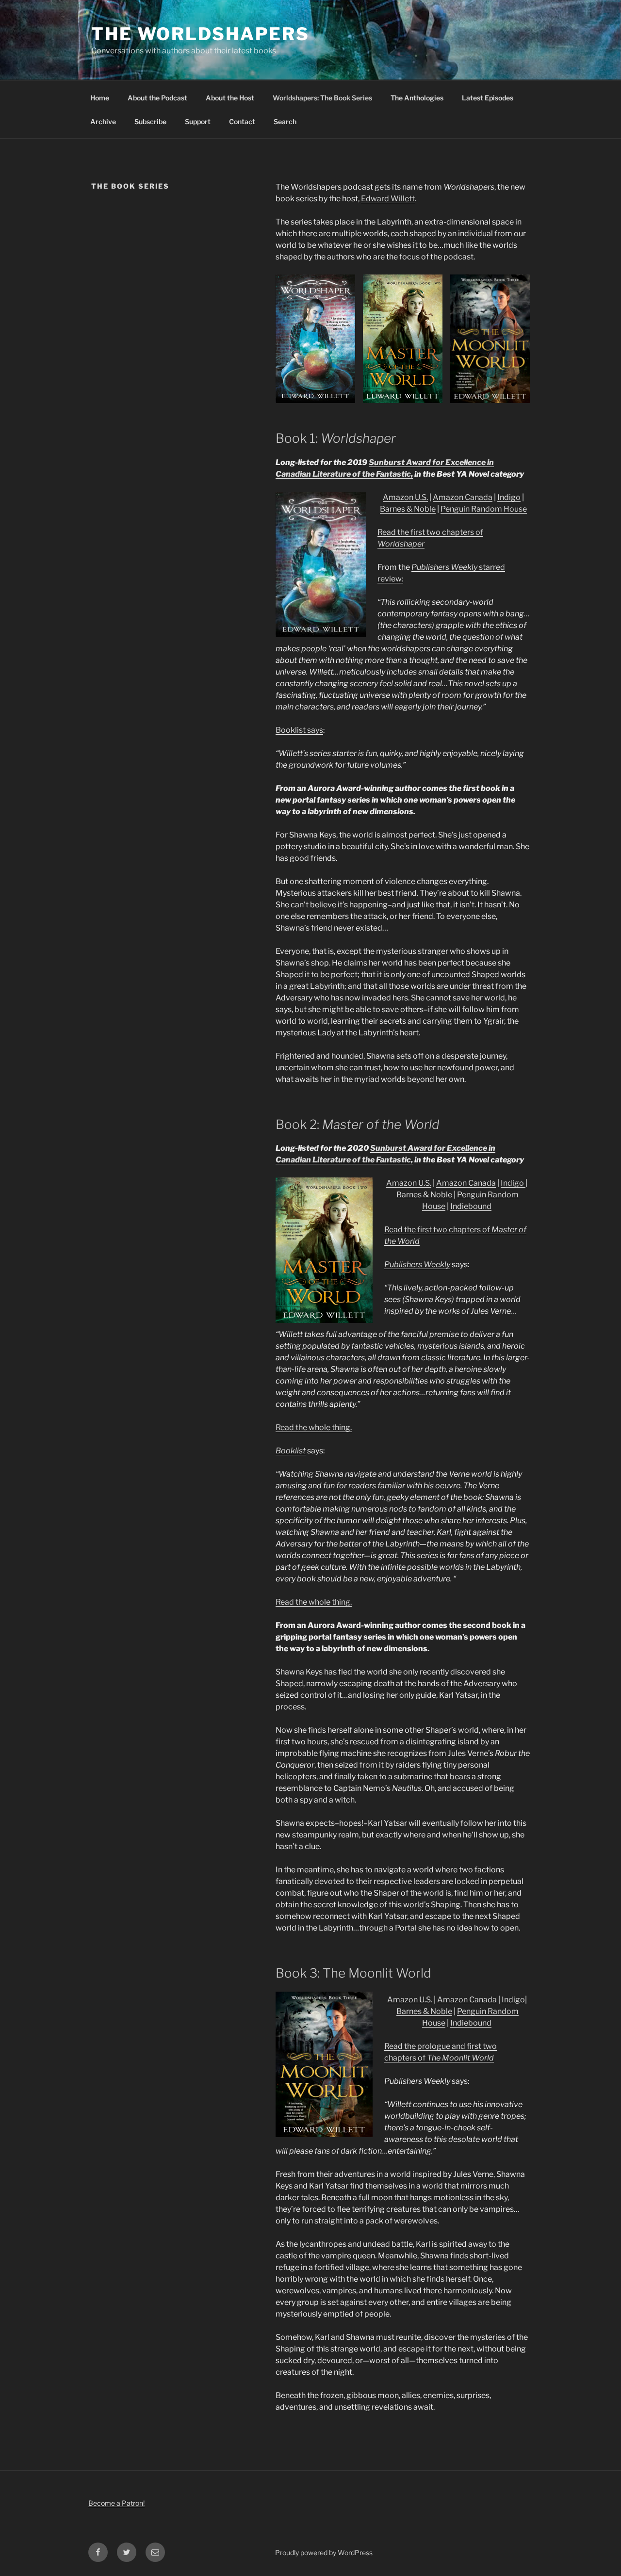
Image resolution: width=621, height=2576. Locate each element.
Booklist (291, 1451)
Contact (242, 121)
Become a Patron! (116, 2503)
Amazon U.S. (405, 497)
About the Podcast (157, 98)
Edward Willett (388, 199)
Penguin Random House (484, 509)
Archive (103, 121)
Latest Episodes (488, 98)
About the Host (230, 98)
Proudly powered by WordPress (324, 2552)
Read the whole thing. (314, 1427)
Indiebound (471, 1206)
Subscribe (150, 121)
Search (285, 121)
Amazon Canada (463, 497)
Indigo (509, 497)
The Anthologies (417, 98)
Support (198, 121)
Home (100, 98)
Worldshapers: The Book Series (322, 98)
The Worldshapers (200, 34)
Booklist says (299, 730)
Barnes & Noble (408, 509)
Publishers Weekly (444, 567)
